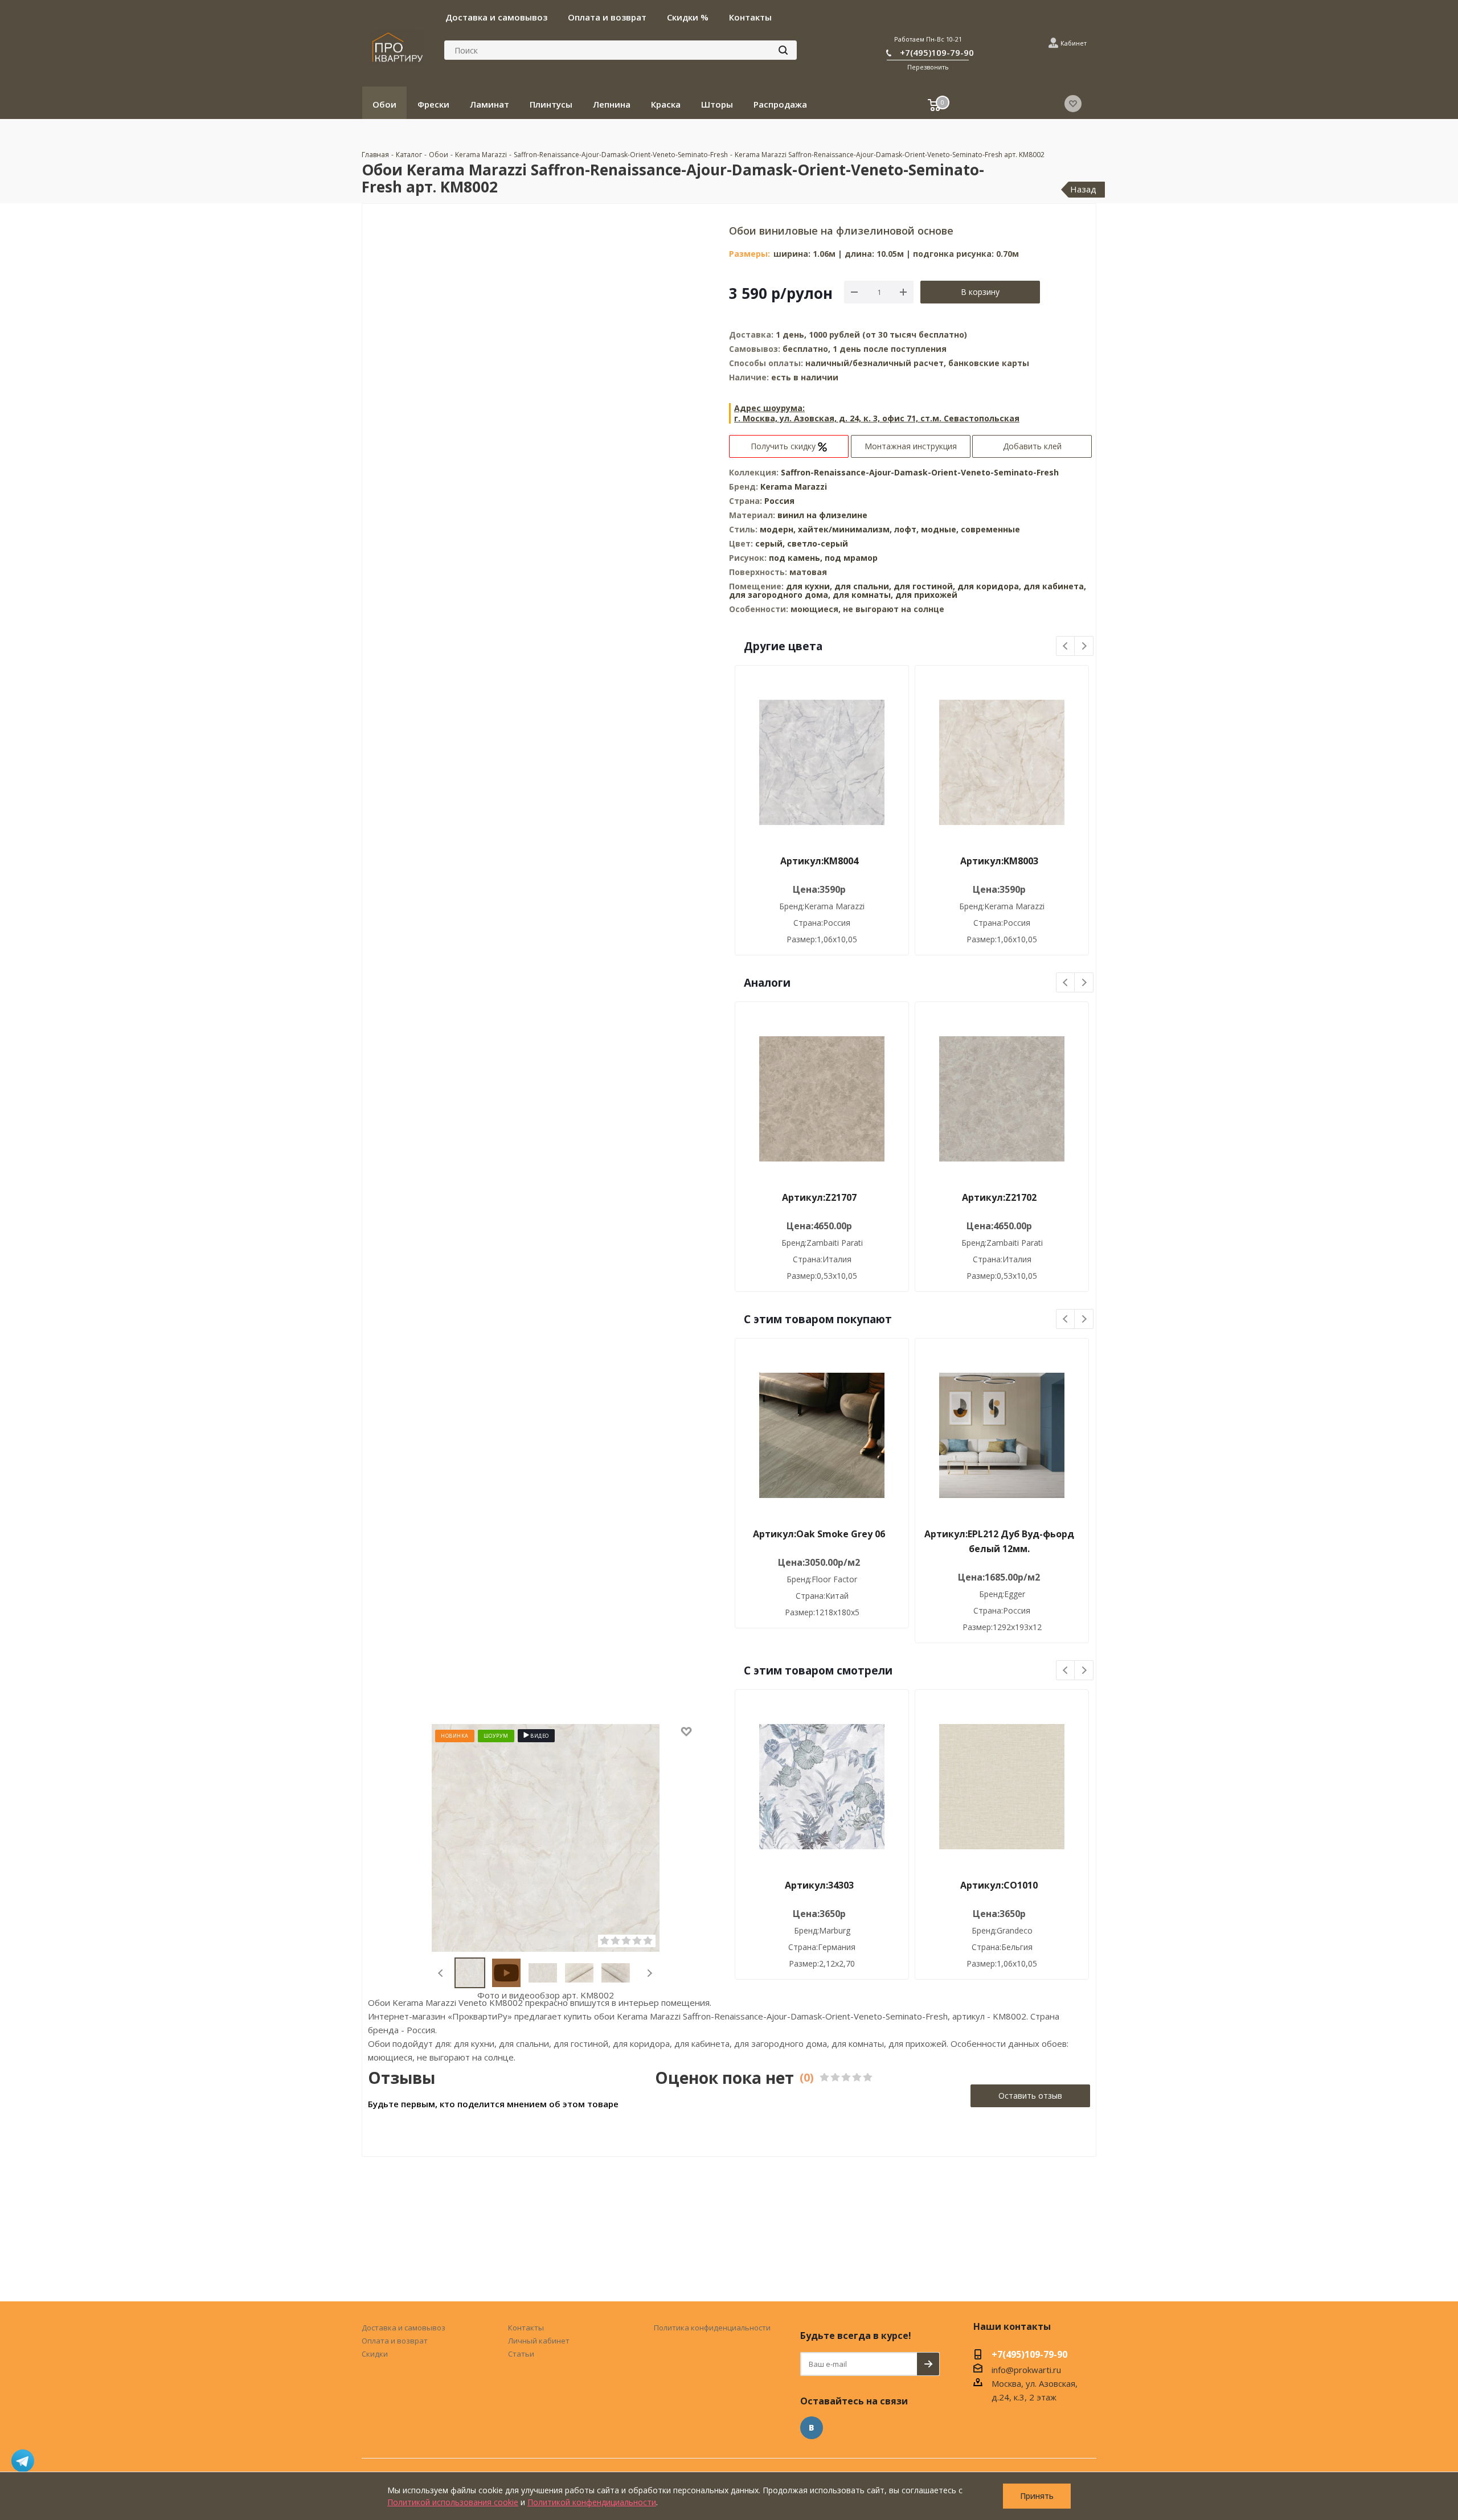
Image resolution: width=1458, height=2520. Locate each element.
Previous (441, 1973)
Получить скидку (784, 446)
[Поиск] (783, 50)
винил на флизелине (822, 515)
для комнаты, (863, 595)
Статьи (521, 2354)
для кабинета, (1055, 586)
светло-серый (818, 543)
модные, (941, 529)
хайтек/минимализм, (846, 529)
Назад (1083, 189)
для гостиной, (924, 586)
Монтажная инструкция (911, 446)
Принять (1037, 2496)
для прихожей (926, 595)
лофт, (908, 529)
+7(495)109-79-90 (937, 52)
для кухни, (809, 586)
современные (990, 529)
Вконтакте (812, 2428)
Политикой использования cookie (453, 2502)
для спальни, (863, 586)
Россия (779, 501)
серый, (771, 543)
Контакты (526, 2328)
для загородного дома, (780, 595)
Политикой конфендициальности (592, 2502)
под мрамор (851, 558)
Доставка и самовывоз (404, 2328)
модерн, (779, 529)
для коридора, (989, 586)
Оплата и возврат (395, 2341)
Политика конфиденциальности (712, 2328)
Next (650, 1973)
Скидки (375, 2354)
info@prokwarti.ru (1026, 2370)
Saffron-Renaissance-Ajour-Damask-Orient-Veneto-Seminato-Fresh (920, 472)
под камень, (797, 558)
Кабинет (1074, 43)
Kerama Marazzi (794, 487)
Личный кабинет (539, 2341)
